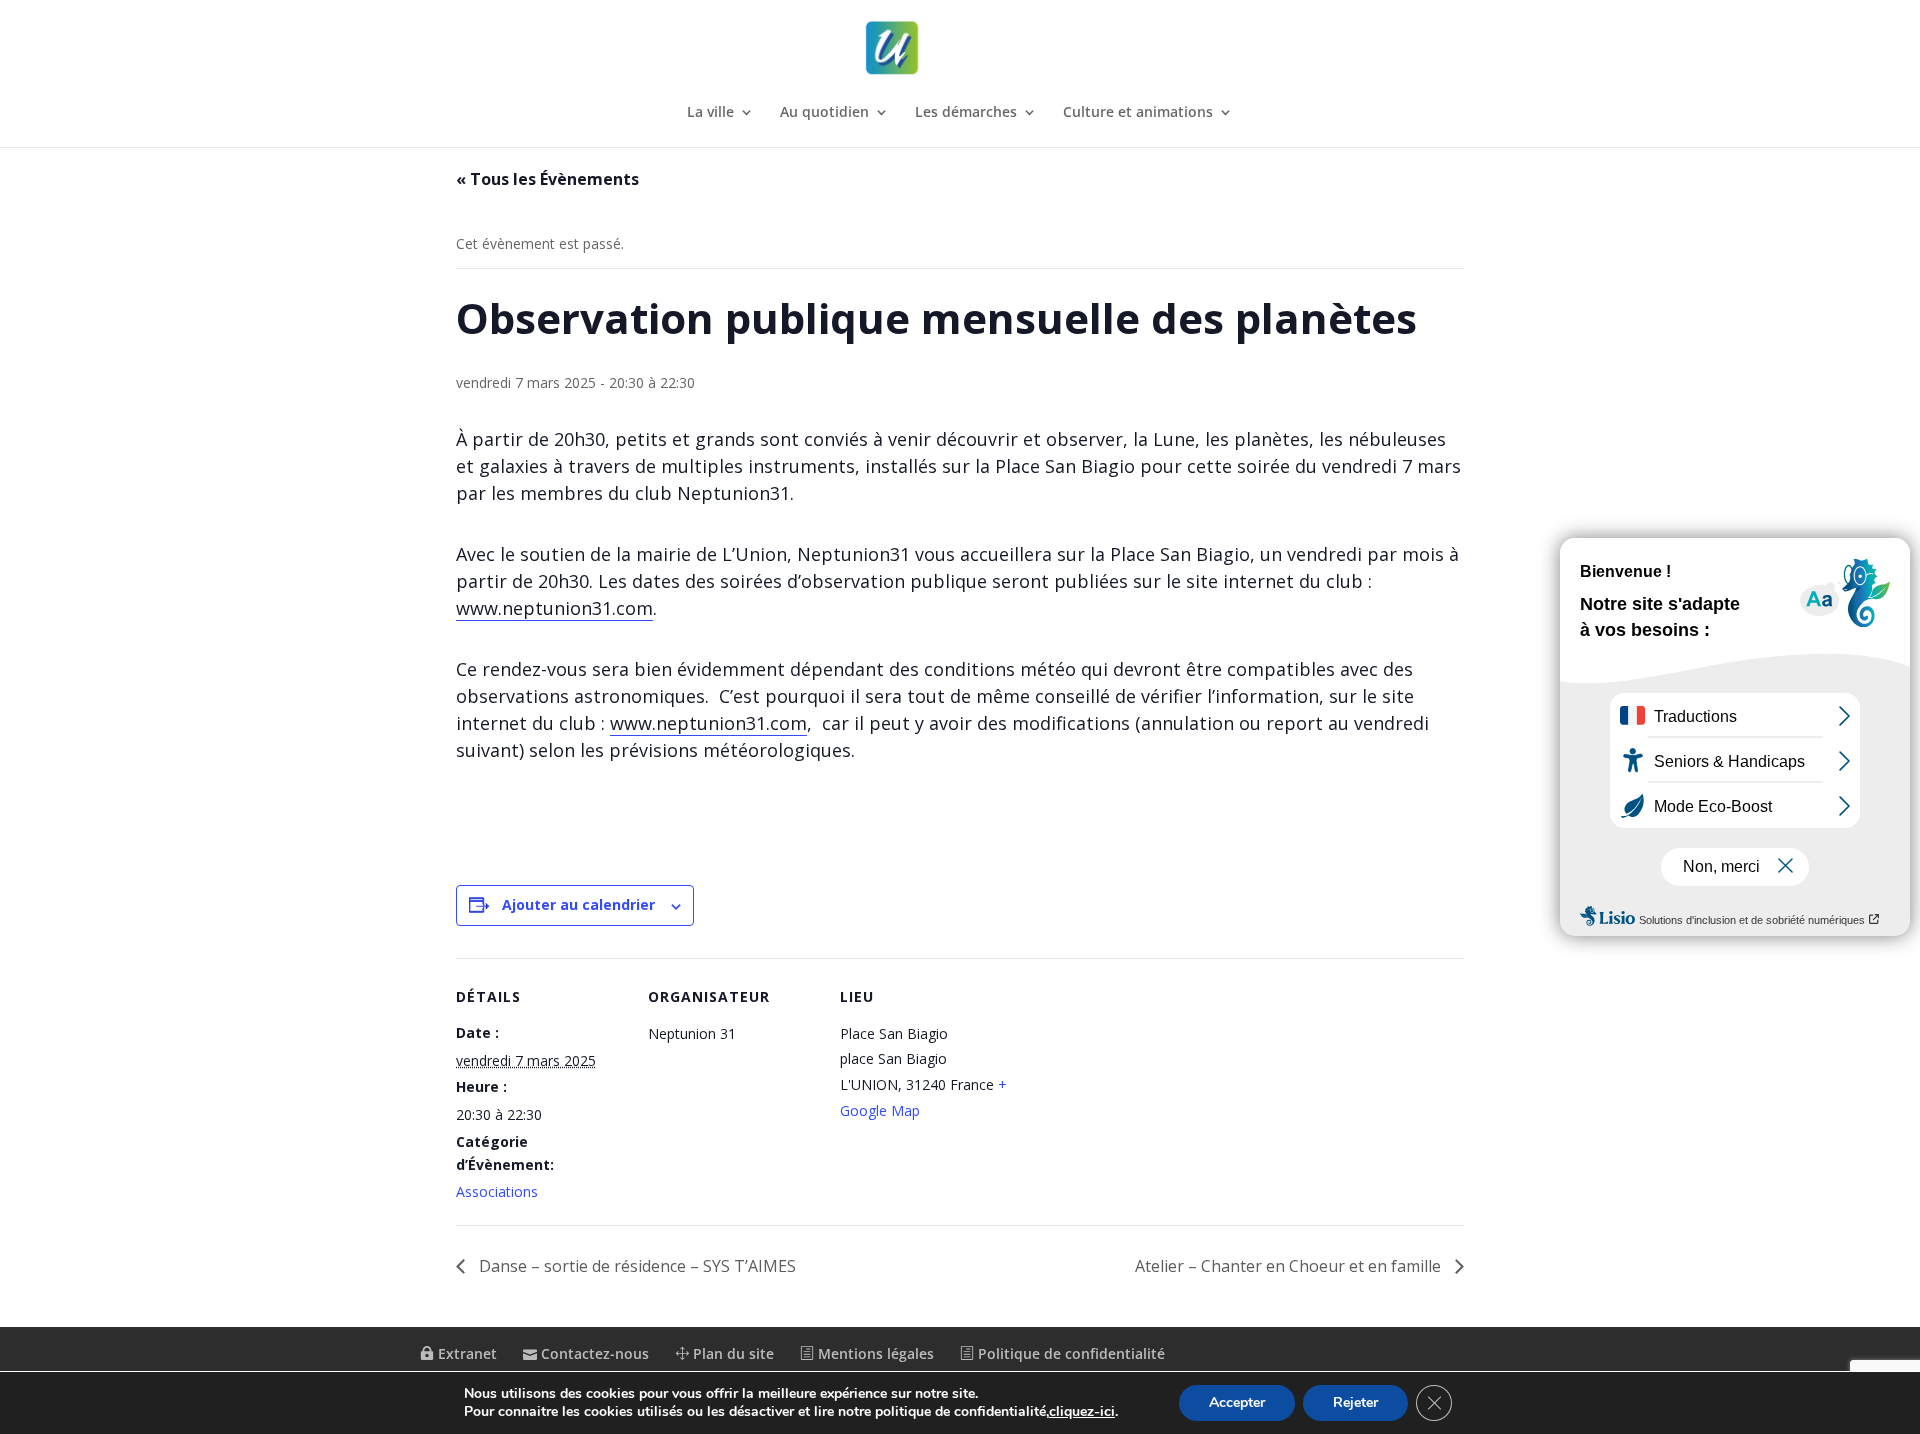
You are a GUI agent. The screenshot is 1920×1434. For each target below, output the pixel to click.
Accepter (1237, 1402)
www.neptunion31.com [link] (554, 608)
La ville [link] (710, 113)
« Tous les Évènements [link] (547, 179)
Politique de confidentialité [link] (1069, 1353)
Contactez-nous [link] (593, 1353)
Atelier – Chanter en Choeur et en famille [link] (1290, 1266)
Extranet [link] (465, 1353)
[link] (962, 48)
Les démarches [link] (966, 113)
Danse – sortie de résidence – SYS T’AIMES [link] (635, 1266)
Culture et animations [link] (1138, 113)
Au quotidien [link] (824, 113)
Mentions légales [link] (874, 1353)
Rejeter (1355, 1402)
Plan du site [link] (731, 1353)
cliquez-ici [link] (1082, 1411)
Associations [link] (497, 1191)
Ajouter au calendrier (578, 904)
